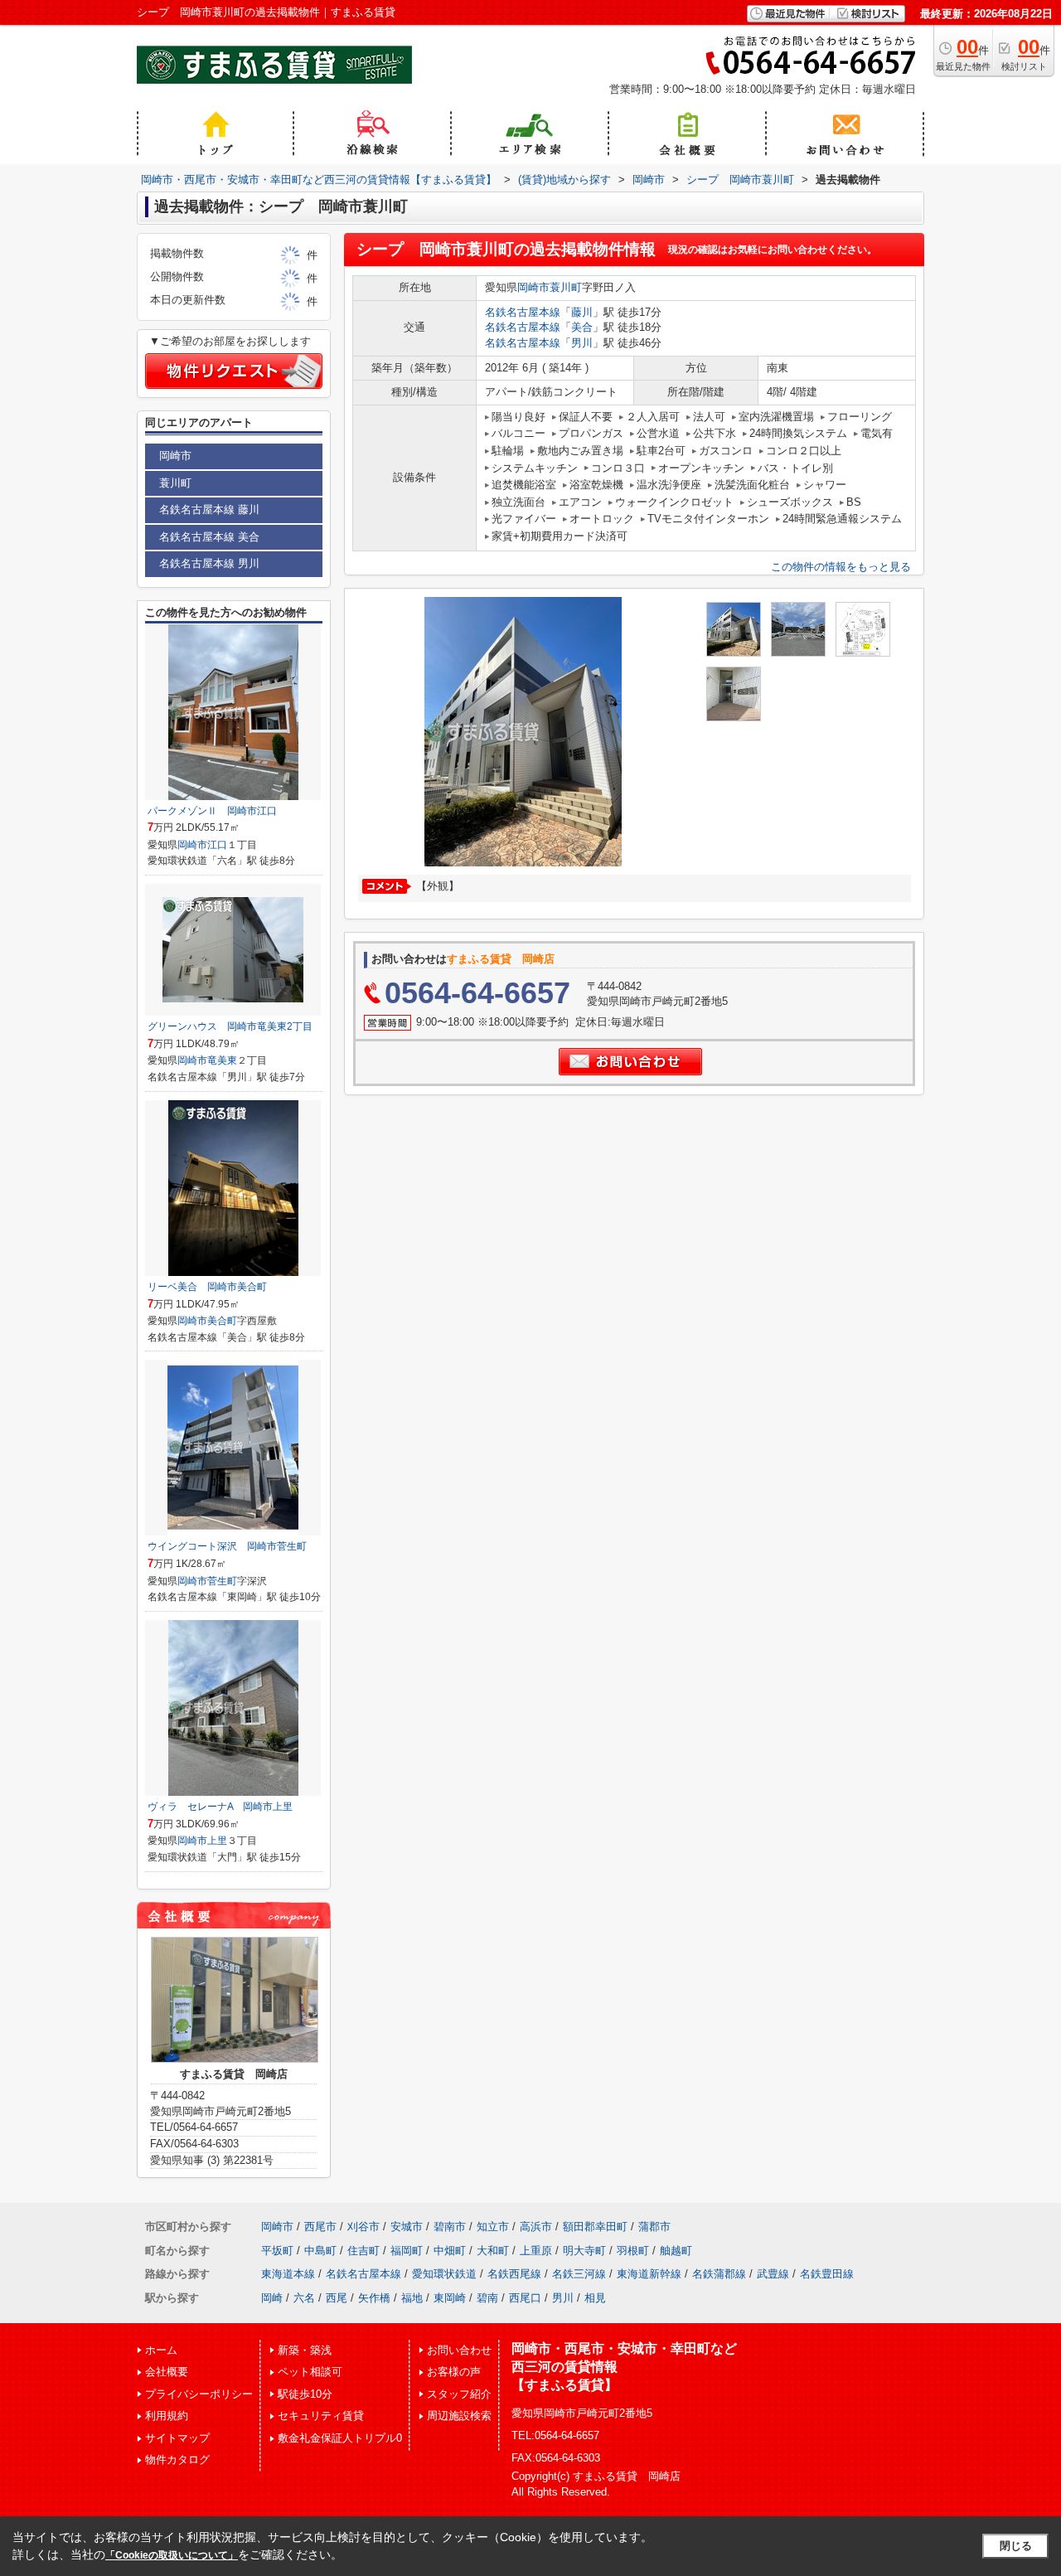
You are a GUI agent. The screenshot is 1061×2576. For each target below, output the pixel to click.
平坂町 (277, 2251)
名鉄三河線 (579, 2274)
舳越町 (676, 2251)
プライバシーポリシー (199, 2394)
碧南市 (450, 2227)
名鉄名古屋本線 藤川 (209, 509)
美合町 (222, 1321)
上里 (217, 1841)
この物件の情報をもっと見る (841, 567)
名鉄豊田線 (827, 2274)
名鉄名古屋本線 (523, 312)
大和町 (493, 2251)
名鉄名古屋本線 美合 (209, 537)
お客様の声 (454, 2372)
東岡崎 (450, 2298)
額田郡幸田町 (595, 2227)
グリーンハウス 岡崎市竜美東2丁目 (230, 1026)
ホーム (161, 2350)
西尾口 (525, 2298)
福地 (412, 2298)
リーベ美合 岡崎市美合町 (207, 1287)
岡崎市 (533, 287)
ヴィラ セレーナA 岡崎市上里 (220, 1807)
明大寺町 (584, 2251)
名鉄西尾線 (514, 2274)
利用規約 (167, 2416)
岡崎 (272, 2298)
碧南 (487, 2298)
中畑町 (450, 2251)
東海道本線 (288, 2274)
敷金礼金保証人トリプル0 (340, 2438)
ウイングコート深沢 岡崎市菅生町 (227, 1546)
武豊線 (773, 2274)
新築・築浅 (305, 2350)
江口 (217, 845)
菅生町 (222, 1581)
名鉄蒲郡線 (719, 2274)
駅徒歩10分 (305, 2394)
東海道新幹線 (649, 2274)
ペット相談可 (310, 2372)
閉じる (1016, 2546)
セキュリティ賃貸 (321, 2416)
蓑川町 (566, 287)
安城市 (407, 2227)
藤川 (582, 312)
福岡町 (407, 2251)
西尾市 (320, 2227)
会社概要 (167, 2372)
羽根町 (633, 2251)
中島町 (320, 2251)
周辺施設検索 (459, 2416)
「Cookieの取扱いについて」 (172, 2555)
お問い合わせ (459, 2350)
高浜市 (536, 2227)
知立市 (493, 2227)
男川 (582, 343)
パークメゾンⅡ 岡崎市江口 (212, 811)
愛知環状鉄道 (444, 2274)
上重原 (536, 2251)
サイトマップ (177, 2438)
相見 (595, 2298)
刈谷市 (363, 2227)
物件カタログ (177, 2460)
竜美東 (222, 1060)
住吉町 (363, 2251)
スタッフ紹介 (459, 2394)
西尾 (337, 2298)
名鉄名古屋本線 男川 (209, 563)
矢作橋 (374, 2298)
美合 (582, 327)
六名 (304, 2298)
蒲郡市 (654, 2227)
